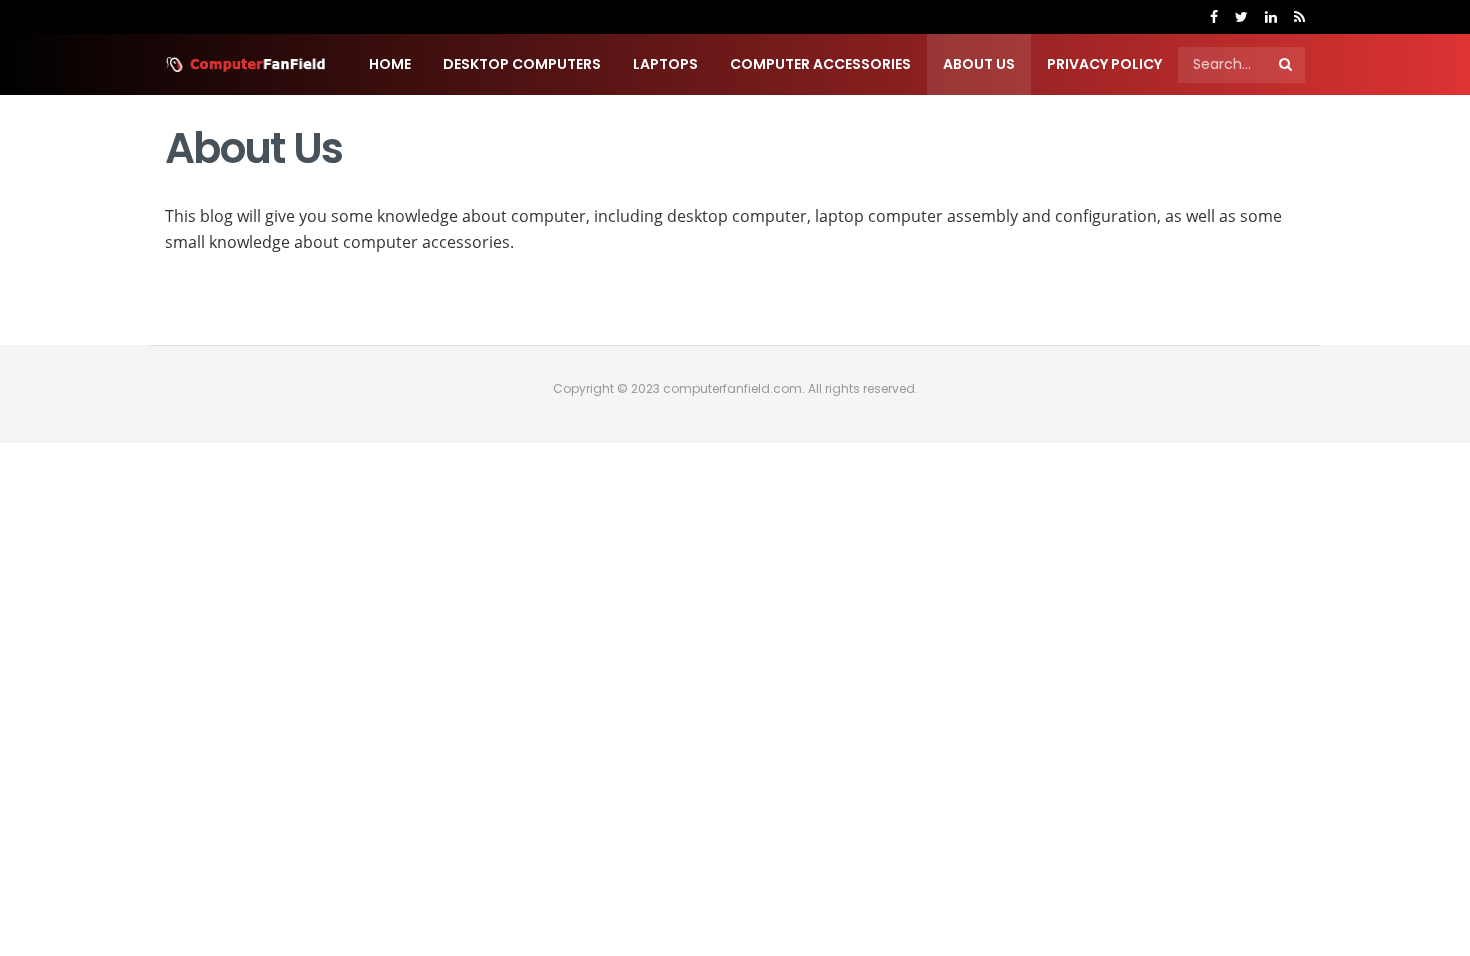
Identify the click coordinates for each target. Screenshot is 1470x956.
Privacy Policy (1104, 64)
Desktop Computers (522, 64)
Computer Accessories (820, 64)
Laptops (665, 64)
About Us (979, 64)
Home (390, 64)
